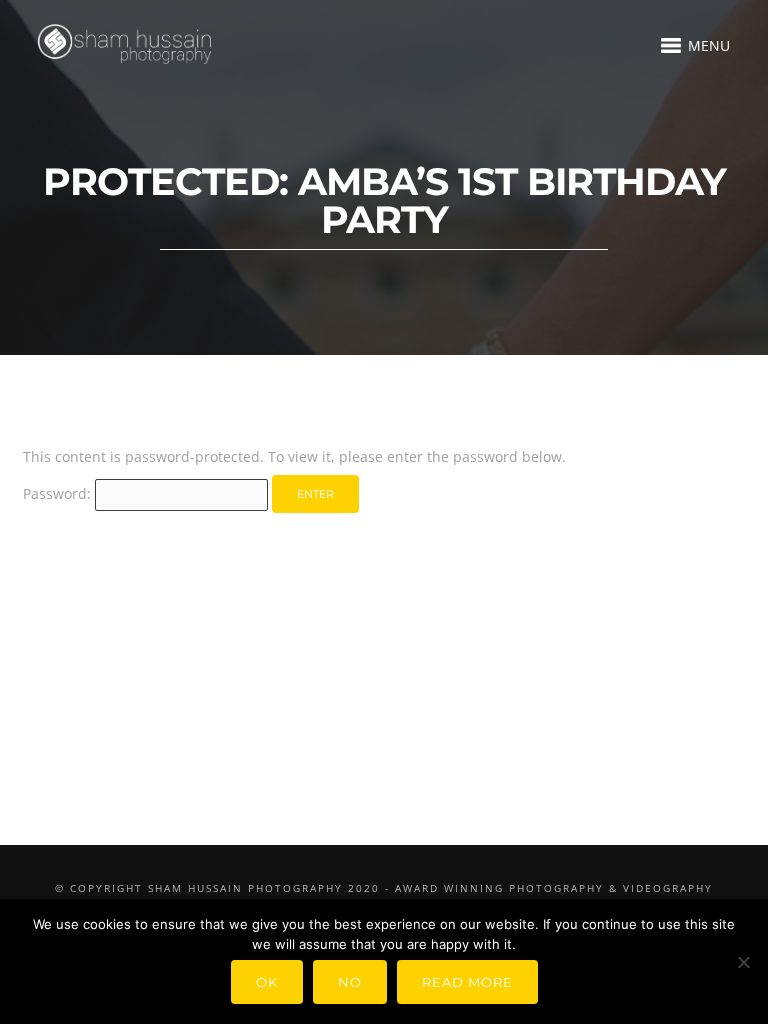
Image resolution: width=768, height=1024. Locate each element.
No (350, 982)
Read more (467, 982)
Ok (267, 982)
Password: (59, 493)
